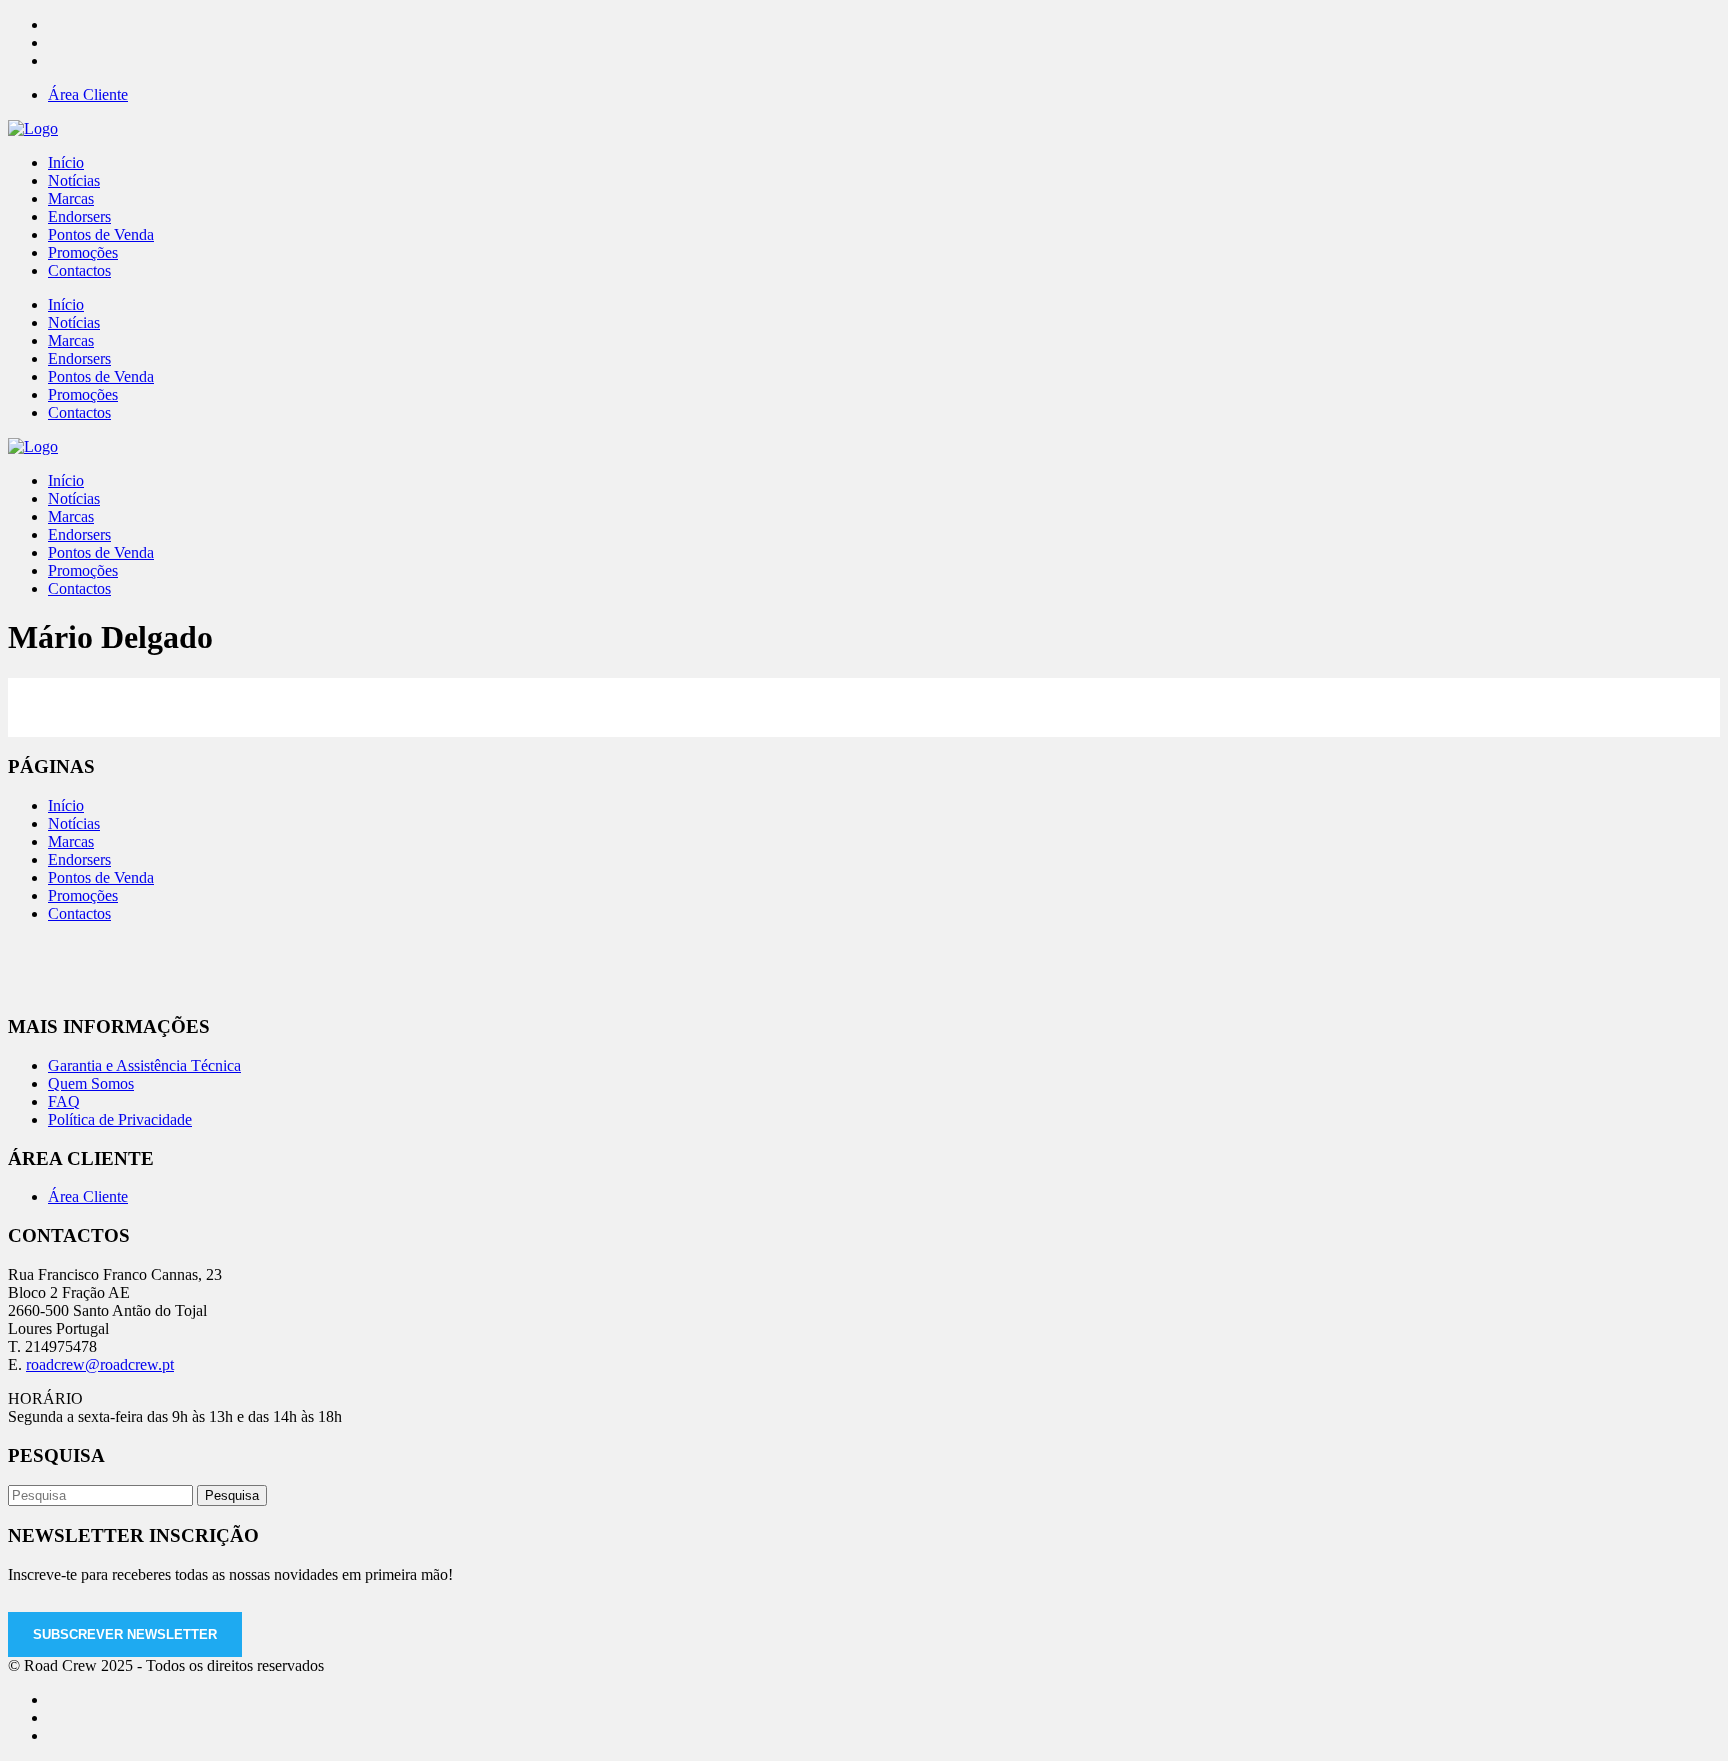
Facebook (1049, 697)
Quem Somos (91, 1083)
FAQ (64, 1101)
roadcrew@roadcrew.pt (100, 1364)
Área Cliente (88, 94)
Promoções (83, 895)
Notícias (74, 823)
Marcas (71, 841)
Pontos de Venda (101, 877)
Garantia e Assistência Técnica (144, 1065)
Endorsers (79, 859)
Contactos (79, 913)
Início (66, 805)
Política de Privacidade (120, 1119)
